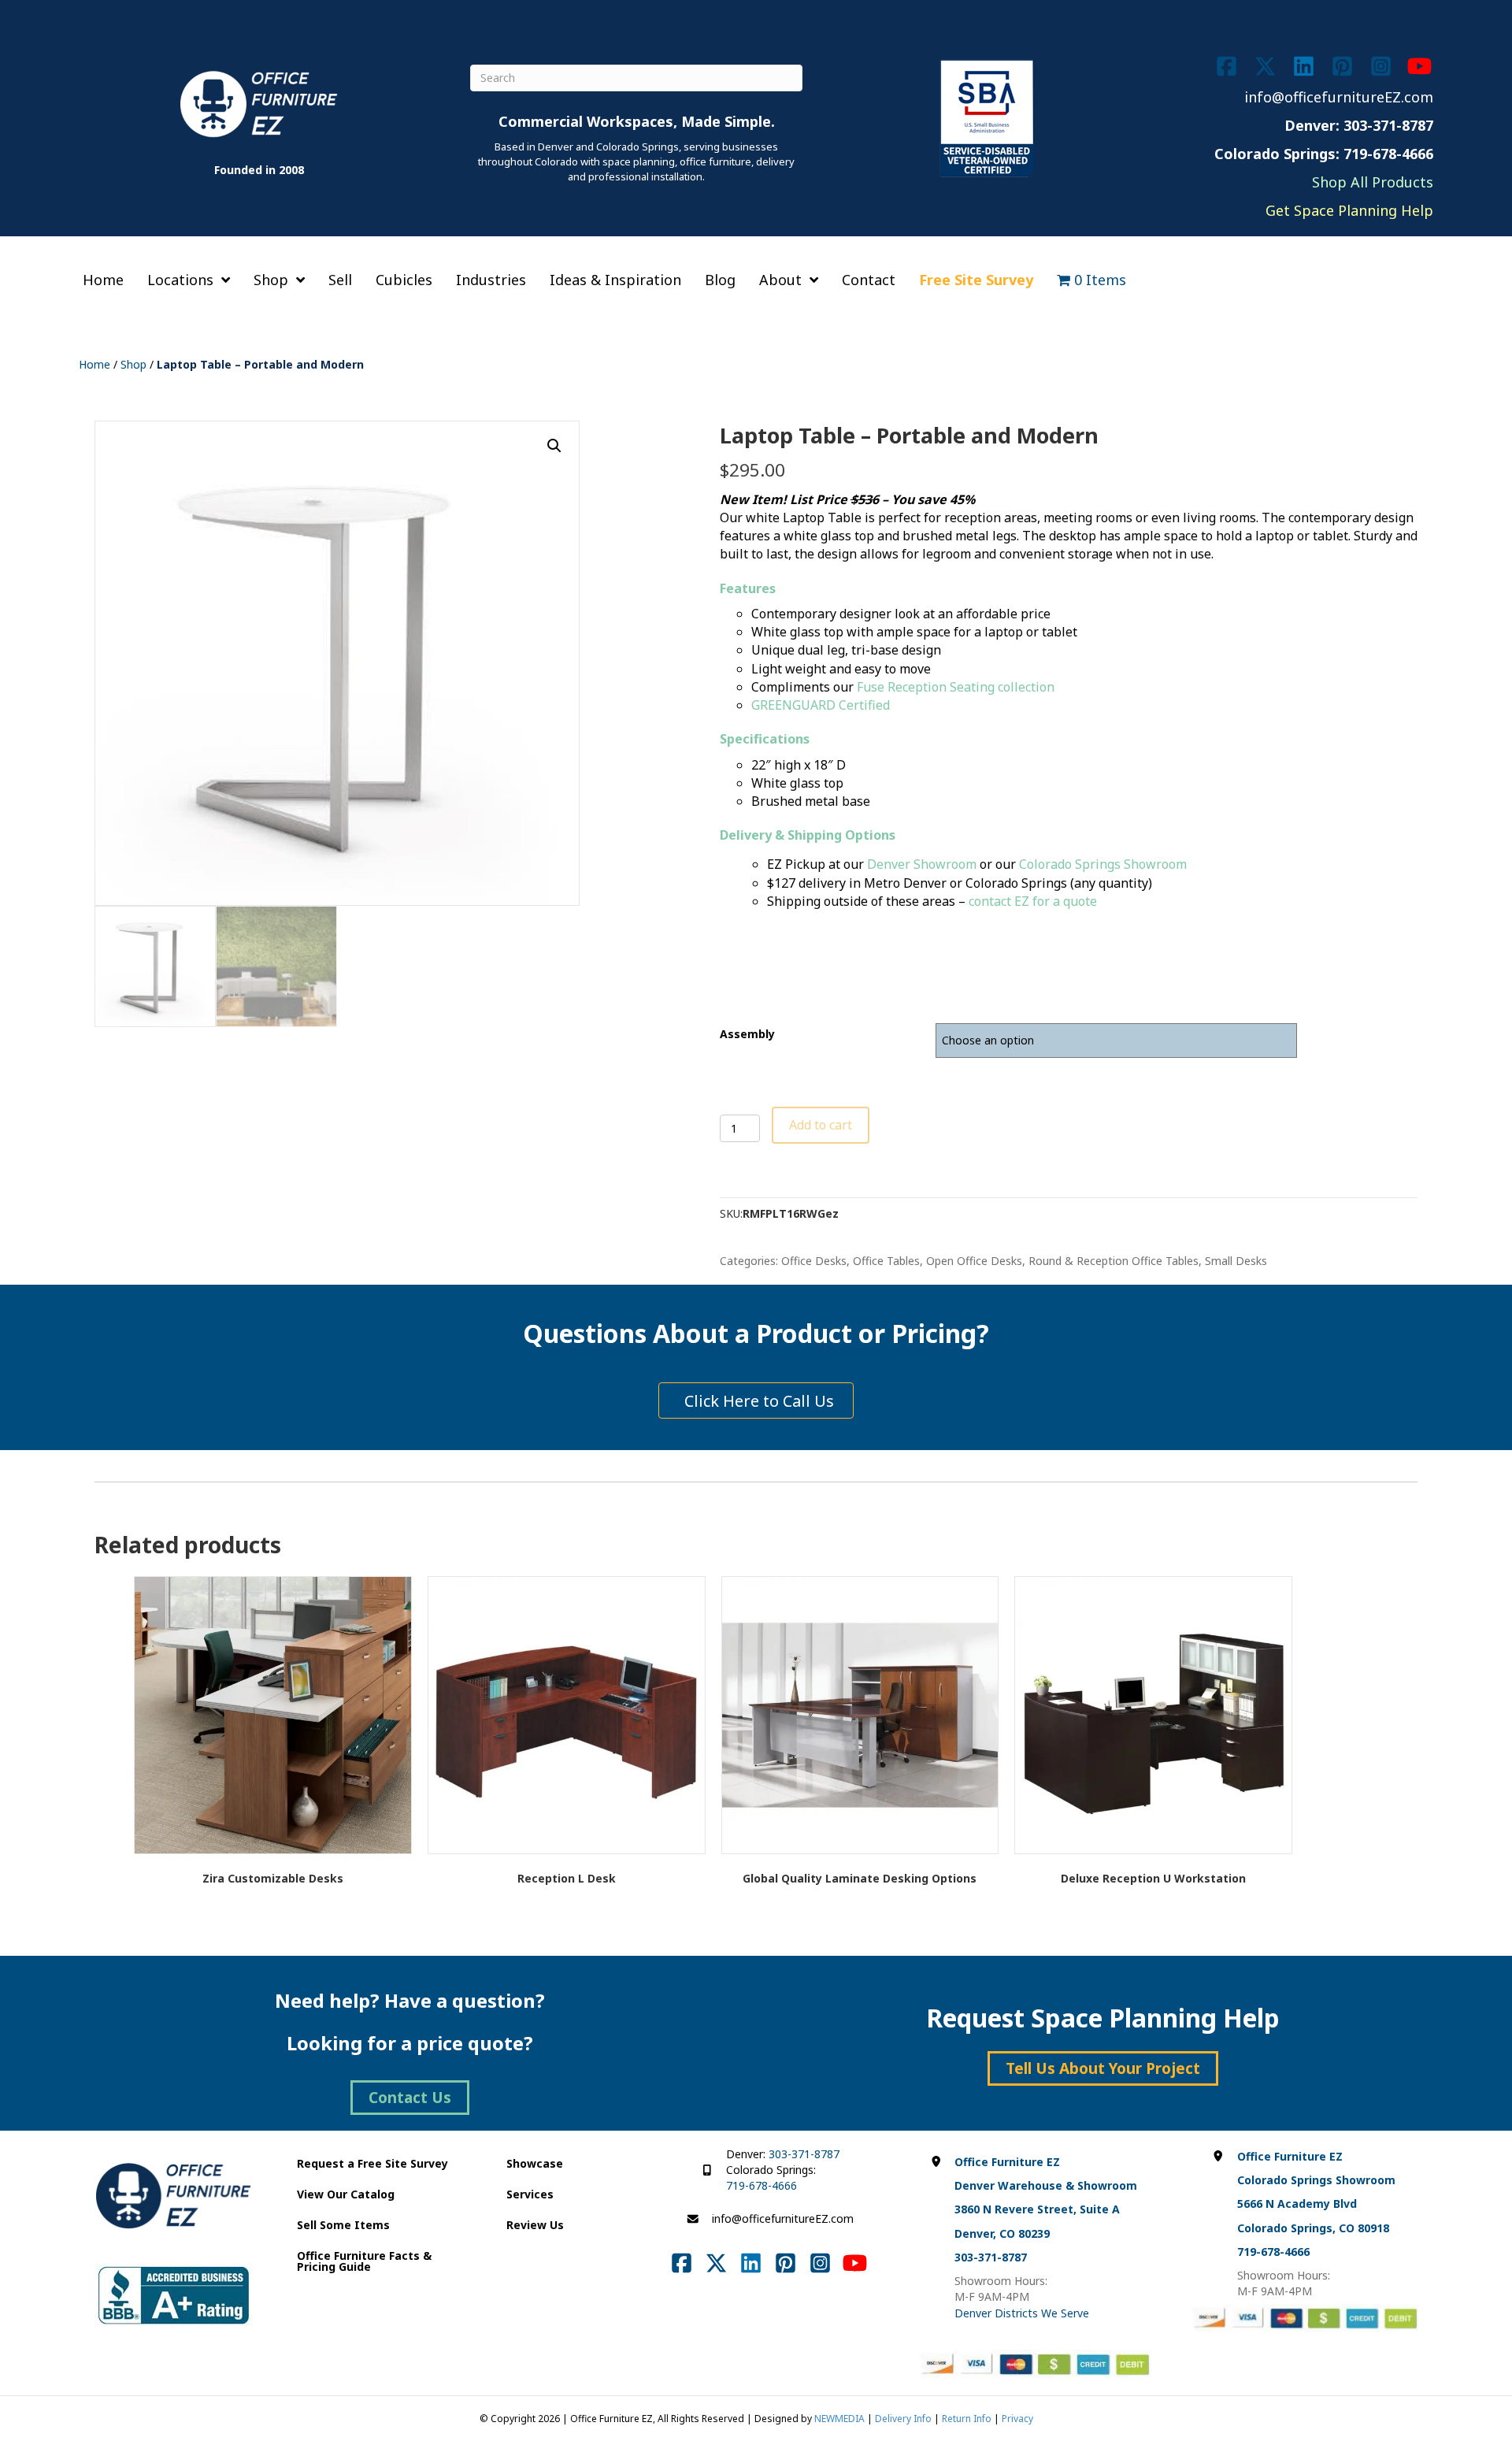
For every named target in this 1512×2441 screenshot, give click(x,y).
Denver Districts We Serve (1022, 2313)
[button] (554, 446)
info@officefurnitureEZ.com (1339, 97)
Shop (133, 364)
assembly (747, 1034)
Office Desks (814, 1261)
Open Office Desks (974, 1261)
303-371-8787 (804, 2154)
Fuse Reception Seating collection (956, 687)
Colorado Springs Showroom (1103, 864)
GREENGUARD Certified (821, 705)
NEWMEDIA (839, 2419)
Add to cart (821, 1125)
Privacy (1017, 2419)
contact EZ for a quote (1033, 901)
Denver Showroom (922, 864)
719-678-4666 (762, 2185)
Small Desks (1236, 1261)
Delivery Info (903, 2419)
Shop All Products (1373, 182)
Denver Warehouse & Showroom (1046, 2185)
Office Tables (886, 1261)
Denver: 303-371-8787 (1359, 125)
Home (94, 364)
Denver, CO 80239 (1002, 2233)
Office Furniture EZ (1007, 2162)
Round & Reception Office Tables (1114, 1261)
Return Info (967, 2419)
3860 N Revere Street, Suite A (1037, 2209)
